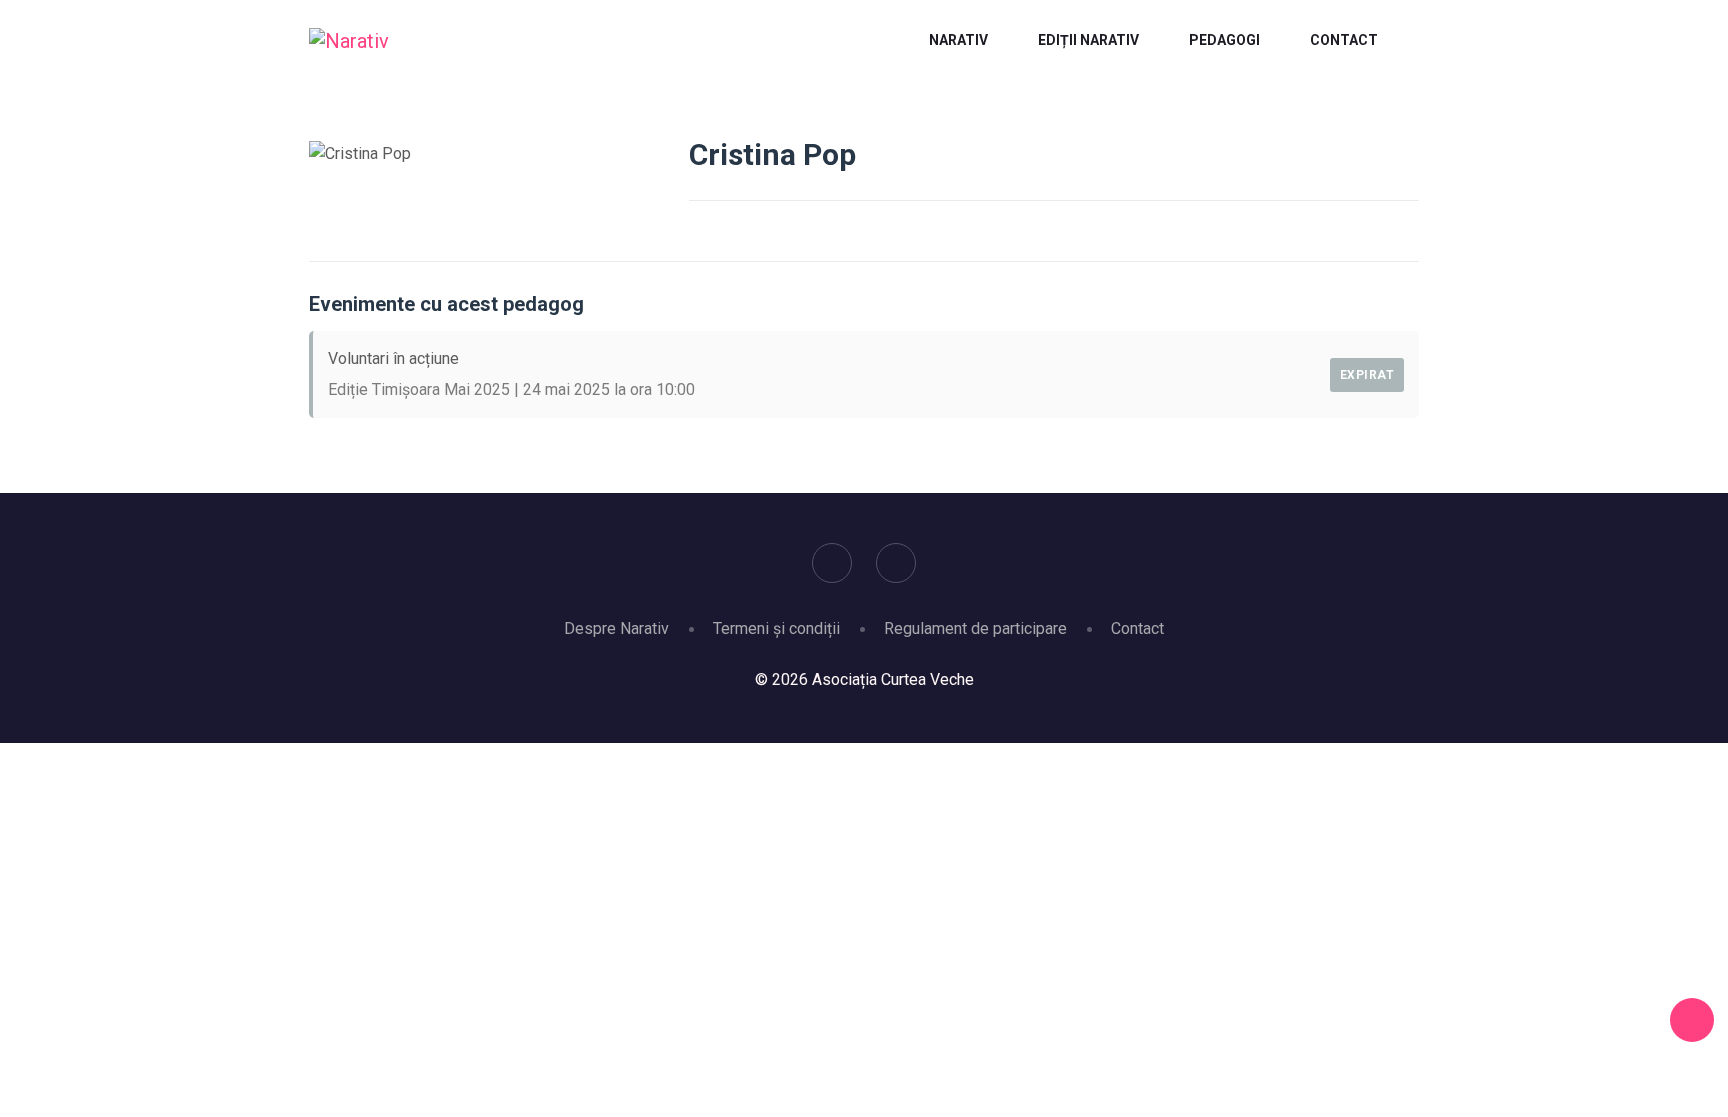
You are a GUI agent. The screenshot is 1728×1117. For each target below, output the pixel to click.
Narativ (958, 40)
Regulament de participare (975, 628)
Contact (1344, 40)
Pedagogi (1224, 40)
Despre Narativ (616, 628)
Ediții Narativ (1088, 40)
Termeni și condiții (776, 628)
